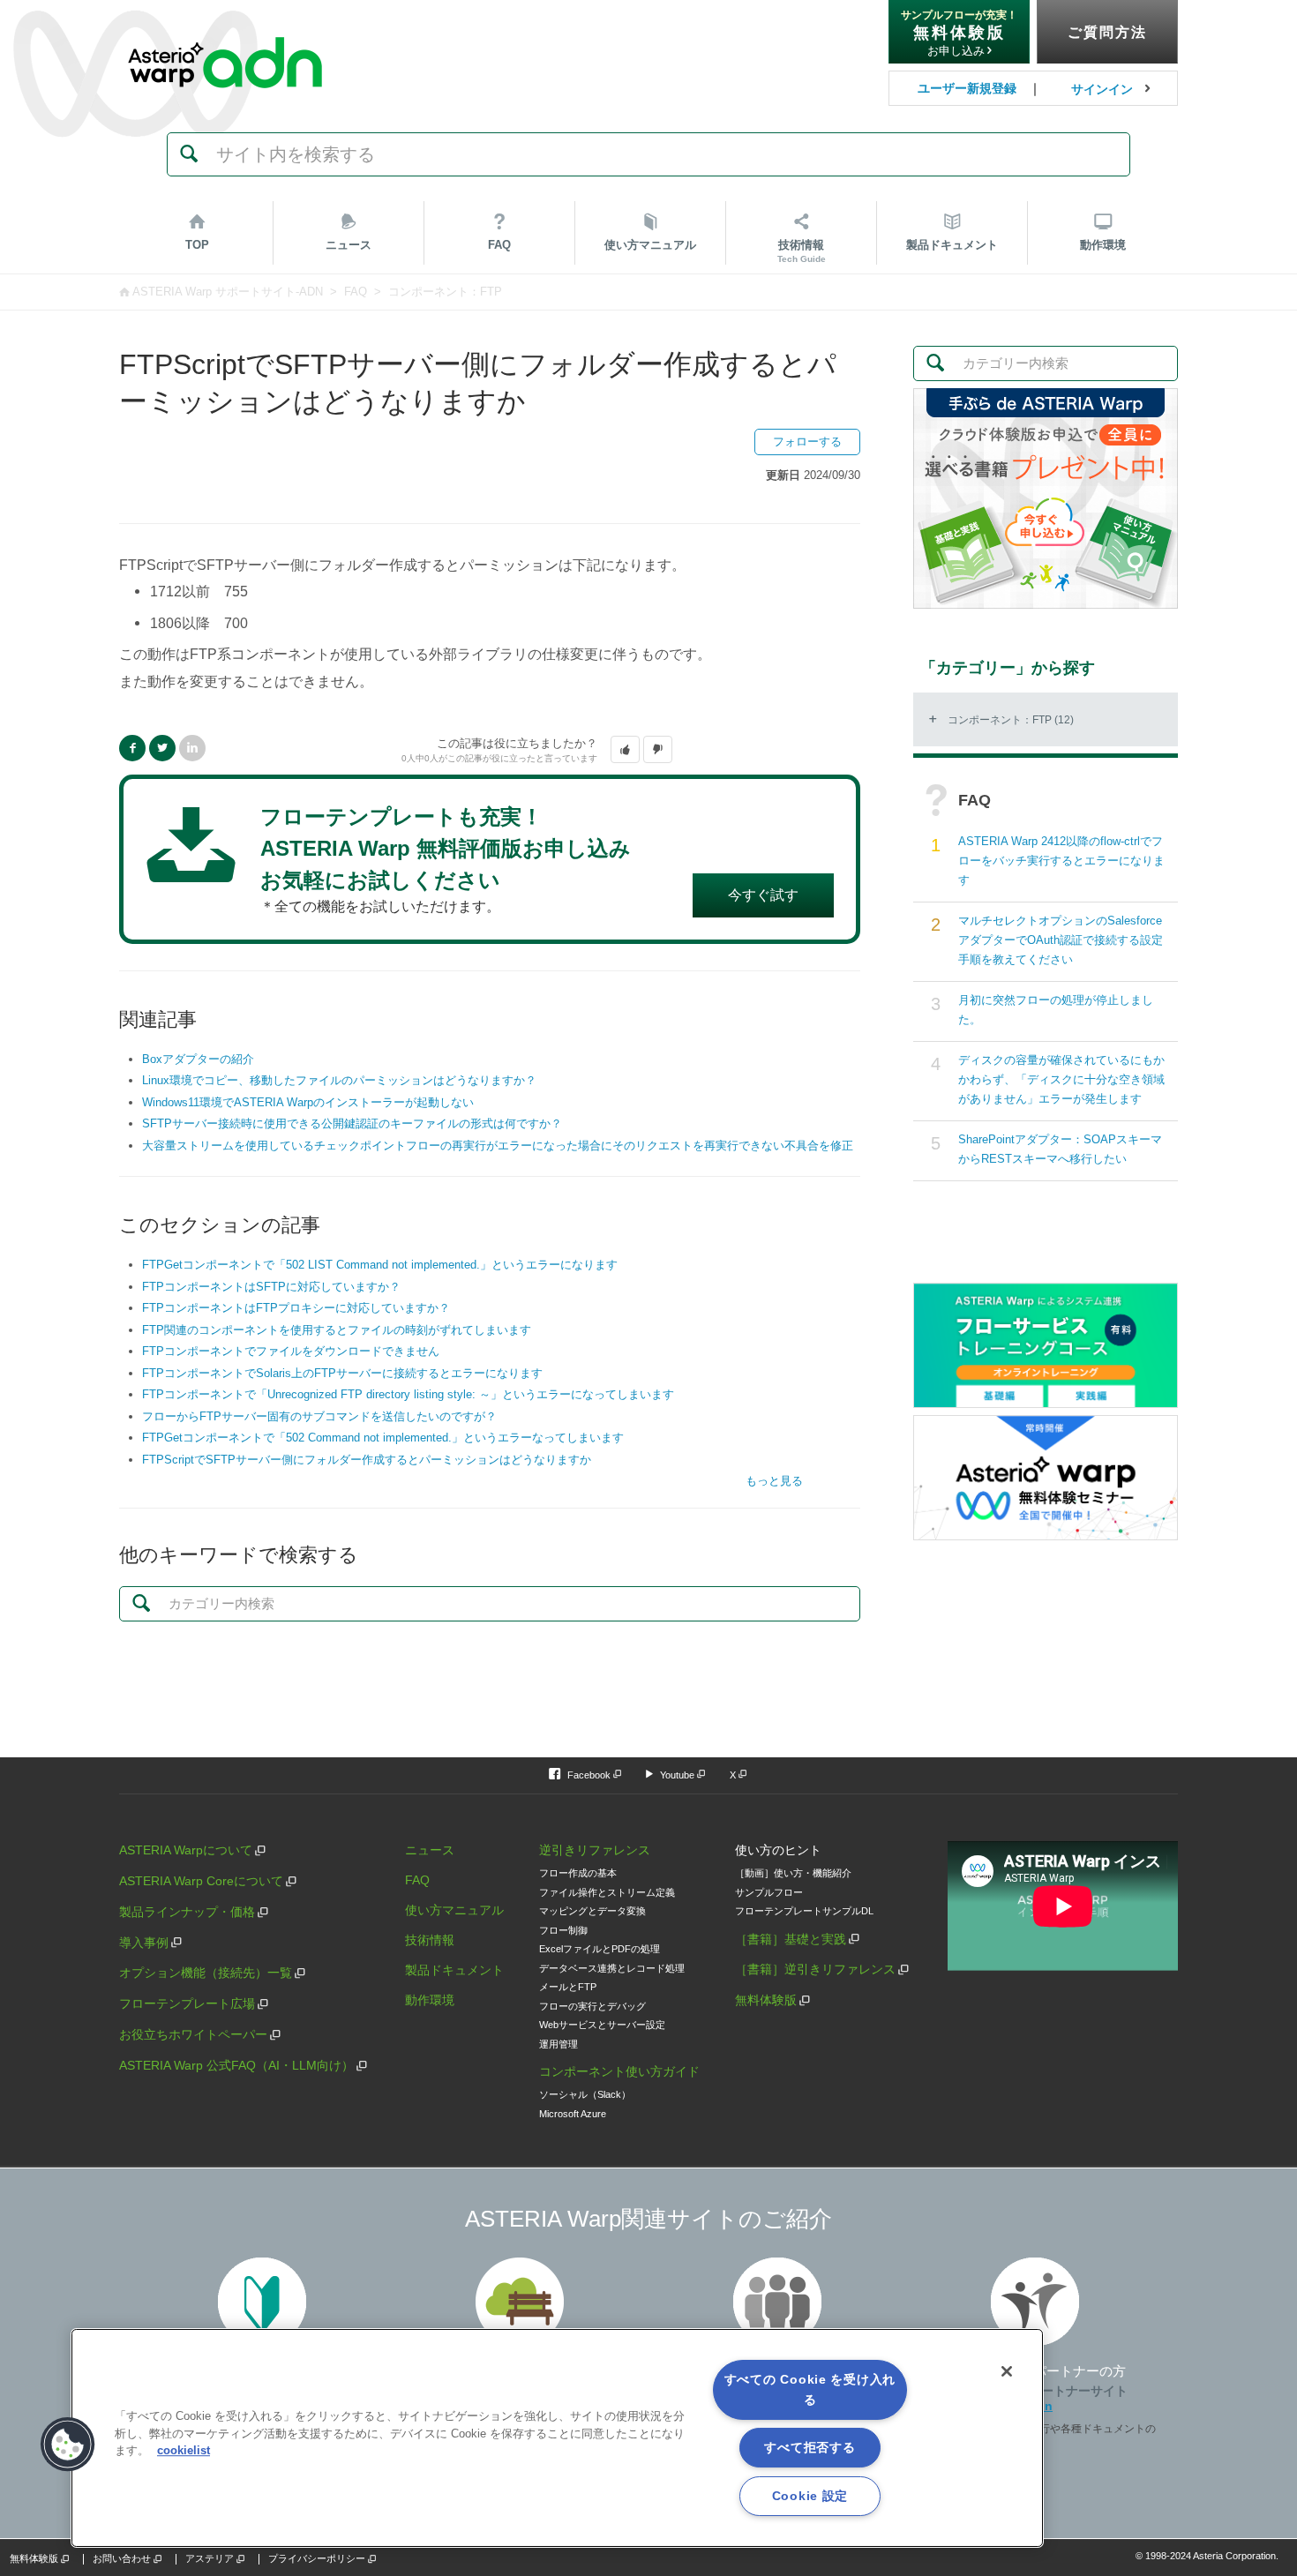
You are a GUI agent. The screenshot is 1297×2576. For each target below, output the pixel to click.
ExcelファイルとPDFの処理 (600, 1949)
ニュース (349, 245)
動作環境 (1103, 245)
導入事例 (144, 1943)
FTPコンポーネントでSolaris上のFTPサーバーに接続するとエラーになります (342, 1373)
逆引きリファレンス (595, 1850)
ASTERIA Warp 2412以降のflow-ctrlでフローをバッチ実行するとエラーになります (1061, 861)
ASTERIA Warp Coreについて (201, 1881)
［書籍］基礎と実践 (791, 1939)
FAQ (499, 245)
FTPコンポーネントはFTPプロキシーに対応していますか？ (296, 1308)
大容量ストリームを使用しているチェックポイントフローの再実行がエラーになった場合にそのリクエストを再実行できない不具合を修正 (498, 1146)
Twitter (162, 748)
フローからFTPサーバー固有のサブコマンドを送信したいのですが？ (319, 1416)
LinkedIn (192, 748)
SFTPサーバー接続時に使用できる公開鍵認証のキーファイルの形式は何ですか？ (352, 1123)
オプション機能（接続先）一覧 (206, 1973)
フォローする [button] (807, 442)
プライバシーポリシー (317, 2558)
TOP (197, 245)
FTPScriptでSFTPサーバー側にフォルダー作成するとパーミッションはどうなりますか (367, 1460)
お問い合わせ (122, 2558)
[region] (557, 2438)
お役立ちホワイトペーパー (193, 2034)
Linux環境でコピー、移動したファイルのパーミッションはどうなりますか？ (339, 1080)
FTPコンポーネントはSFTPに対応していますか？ (271, 1287)
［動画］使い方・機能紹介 (793, 1873)
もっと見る (774, 1481)
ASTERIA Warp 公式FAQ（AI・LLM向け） (236, 2065)
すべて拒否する (810, 2447)
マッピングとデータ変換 (592, 1911)
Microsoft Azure (573, 2114)
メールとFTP (568, 1987)
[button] (625, 750)
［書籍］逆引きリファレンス (815, 1969)
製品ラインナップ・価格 (187, 1912)
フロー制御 (563, 1930)
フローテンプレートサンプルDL (804, 1911)
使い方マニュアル (454, 1910)
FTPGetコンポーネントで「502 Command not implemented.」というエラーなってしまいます (383, 1438)
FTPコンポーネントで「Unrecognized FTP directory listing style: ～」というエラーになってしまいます (408, 1394)
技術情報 (802, 251)
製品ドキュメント (454, 1970)
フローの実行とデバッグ (592, 2006)
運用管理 (559, 2044)
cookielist (184, 2450)
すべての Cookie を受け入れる (810, 2389)
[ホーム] (225, 26)
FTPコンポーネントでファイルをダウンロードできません (291, 1351)
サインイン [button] (1102, 89)
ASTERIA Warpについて (186, 1850)
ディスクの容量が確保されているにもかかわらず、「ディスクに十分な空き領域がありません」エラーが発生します (1061, 1079)
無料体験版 (766, 2000)
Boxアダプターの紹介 (198, 1059)
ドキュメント (952, 245)
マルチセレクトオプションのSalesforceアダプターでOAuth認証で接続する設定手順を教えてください (1061, 940)
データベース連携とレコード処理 (612, 1968)
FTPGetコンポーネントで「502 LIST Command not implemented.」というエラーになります (380, 1265)
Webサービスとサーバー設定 (602, 2025)
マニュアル (650, 245)
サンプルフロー (769, 1892)
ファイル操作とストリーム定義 (607, 1892)
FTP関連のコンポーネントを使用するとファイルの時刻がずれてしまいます (337, 1330)
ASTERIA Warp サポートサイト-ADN (228, 292)
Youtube (677, 1775)
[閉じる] (1007, 2371)
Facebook (132, 748)
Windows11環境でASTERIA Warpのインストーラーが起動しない (308, 1102)
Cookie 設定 (810, 2496)
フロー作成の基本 (578, 1873)
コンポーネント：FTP (445, 292)
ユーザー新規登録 (967, 88)
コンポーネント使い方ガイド (619, 2071)
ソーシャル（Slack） (585, 2094)
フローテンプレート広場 (187, 2003)
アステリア (210, 2558)
